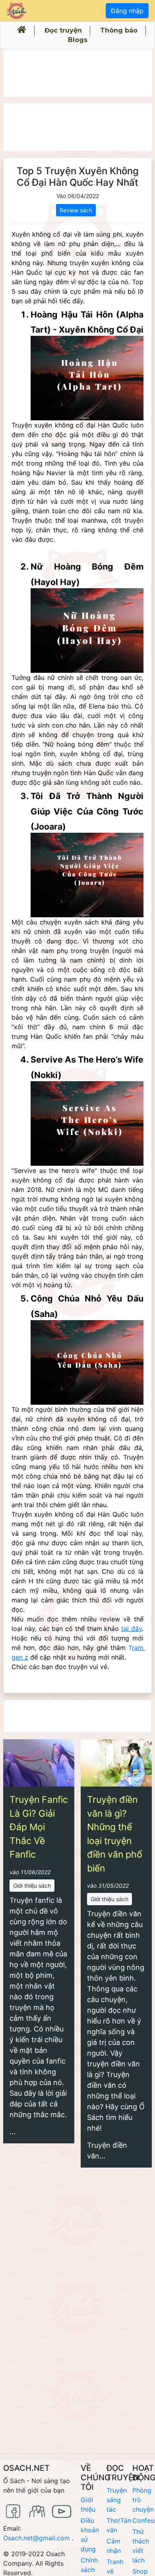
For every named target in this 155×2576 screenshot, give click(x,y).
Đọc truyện (63, 30)
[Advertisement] (77, 73)
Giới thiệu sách (32, 1886)
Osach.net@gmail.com (37, 2538)
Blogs (78, 40)
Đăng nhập (127, 11)
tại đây (132, 1629)
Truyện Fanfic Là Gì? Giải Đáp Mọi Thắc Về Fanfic (39, 1827)
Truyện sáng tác (117, 2500)
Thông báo (119, 30)
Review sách (76, 210)
